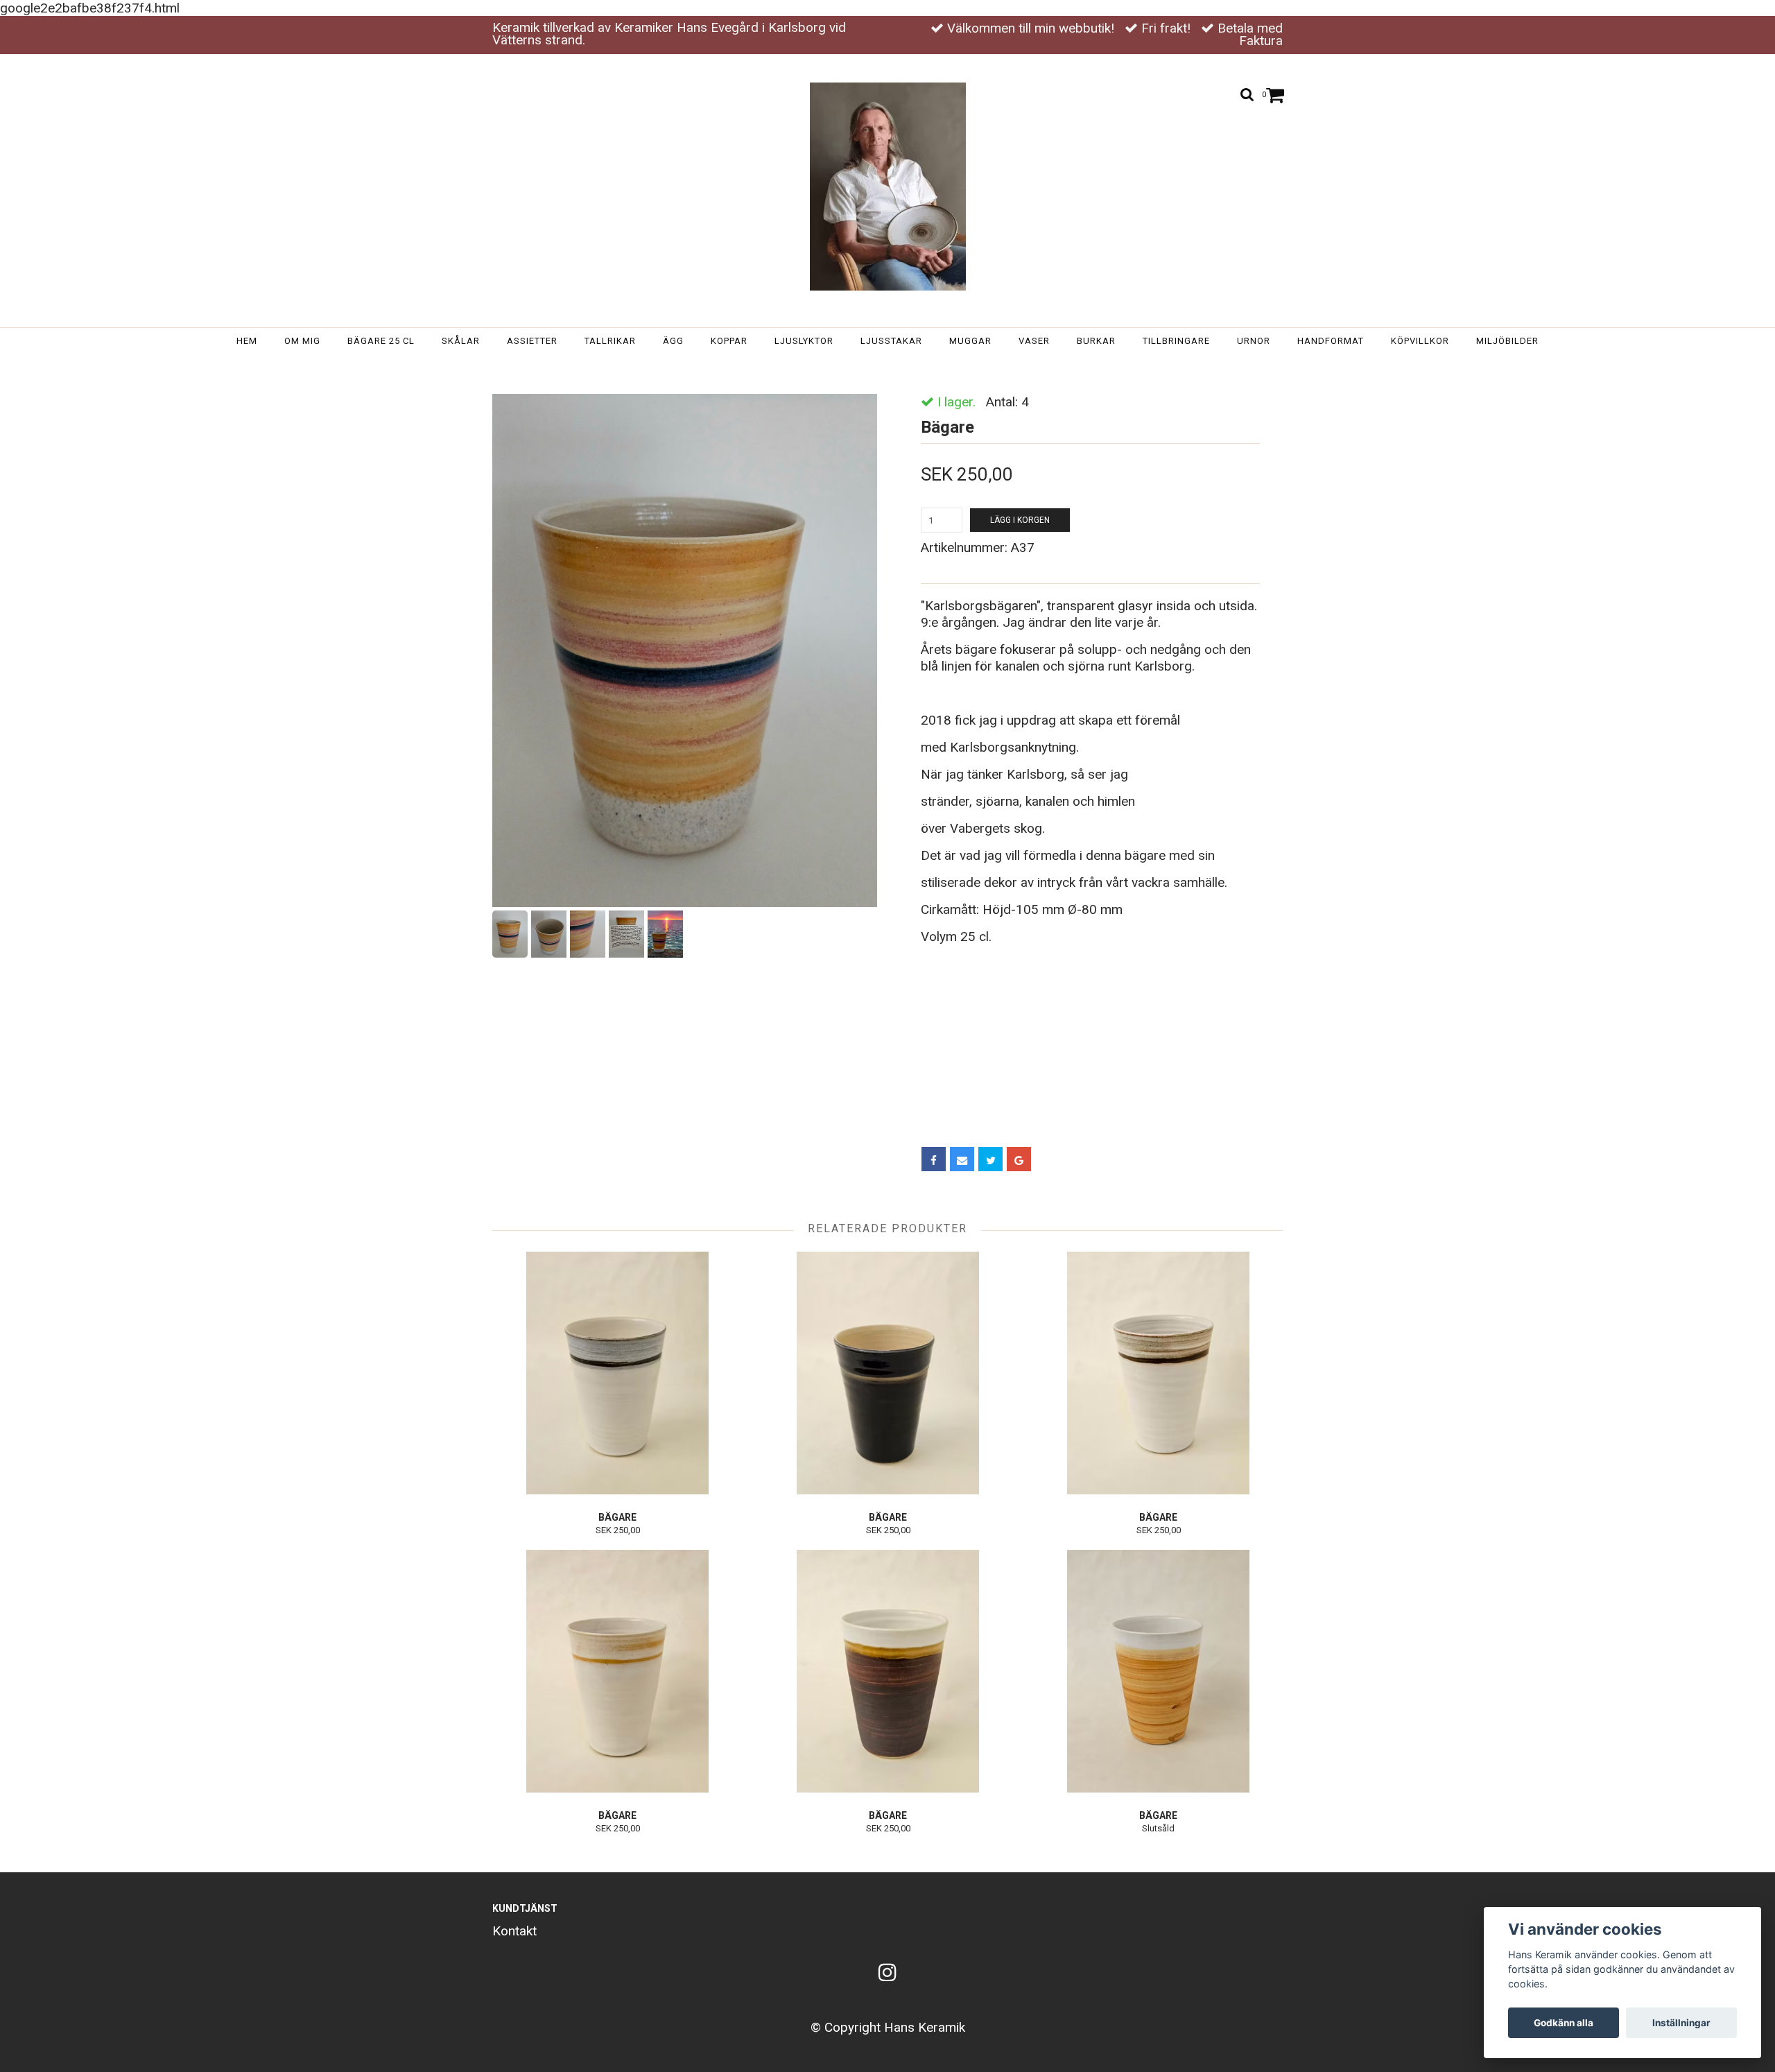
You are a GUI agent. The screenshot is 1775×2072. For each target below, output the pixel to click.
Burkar (1096, 341)
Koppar (729, 341)
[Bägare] (685, 650)
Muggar (970, 341)
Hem (247, 341)
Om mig (302, 341)
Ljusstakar (891, 341)
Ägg (673, 341)
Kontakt (514, 1931)
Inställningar (1681, 2023)
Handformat (1331, 341)
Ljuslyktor (804, 341)
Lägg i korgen (1020, 520)
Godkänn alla (1564, 2023)
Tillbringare (1176, 341)
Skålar (461, 341)
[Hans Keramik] (888, 187)
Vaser (1034, 341)
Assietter (532, 341)
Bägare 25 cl (381, 341)
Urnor (1254, 341)
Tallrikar (610, 341)
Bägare (941, 368)
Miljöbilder (1507, 341)
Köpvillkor (1420, 341)
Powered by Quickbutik (888, 2045)
